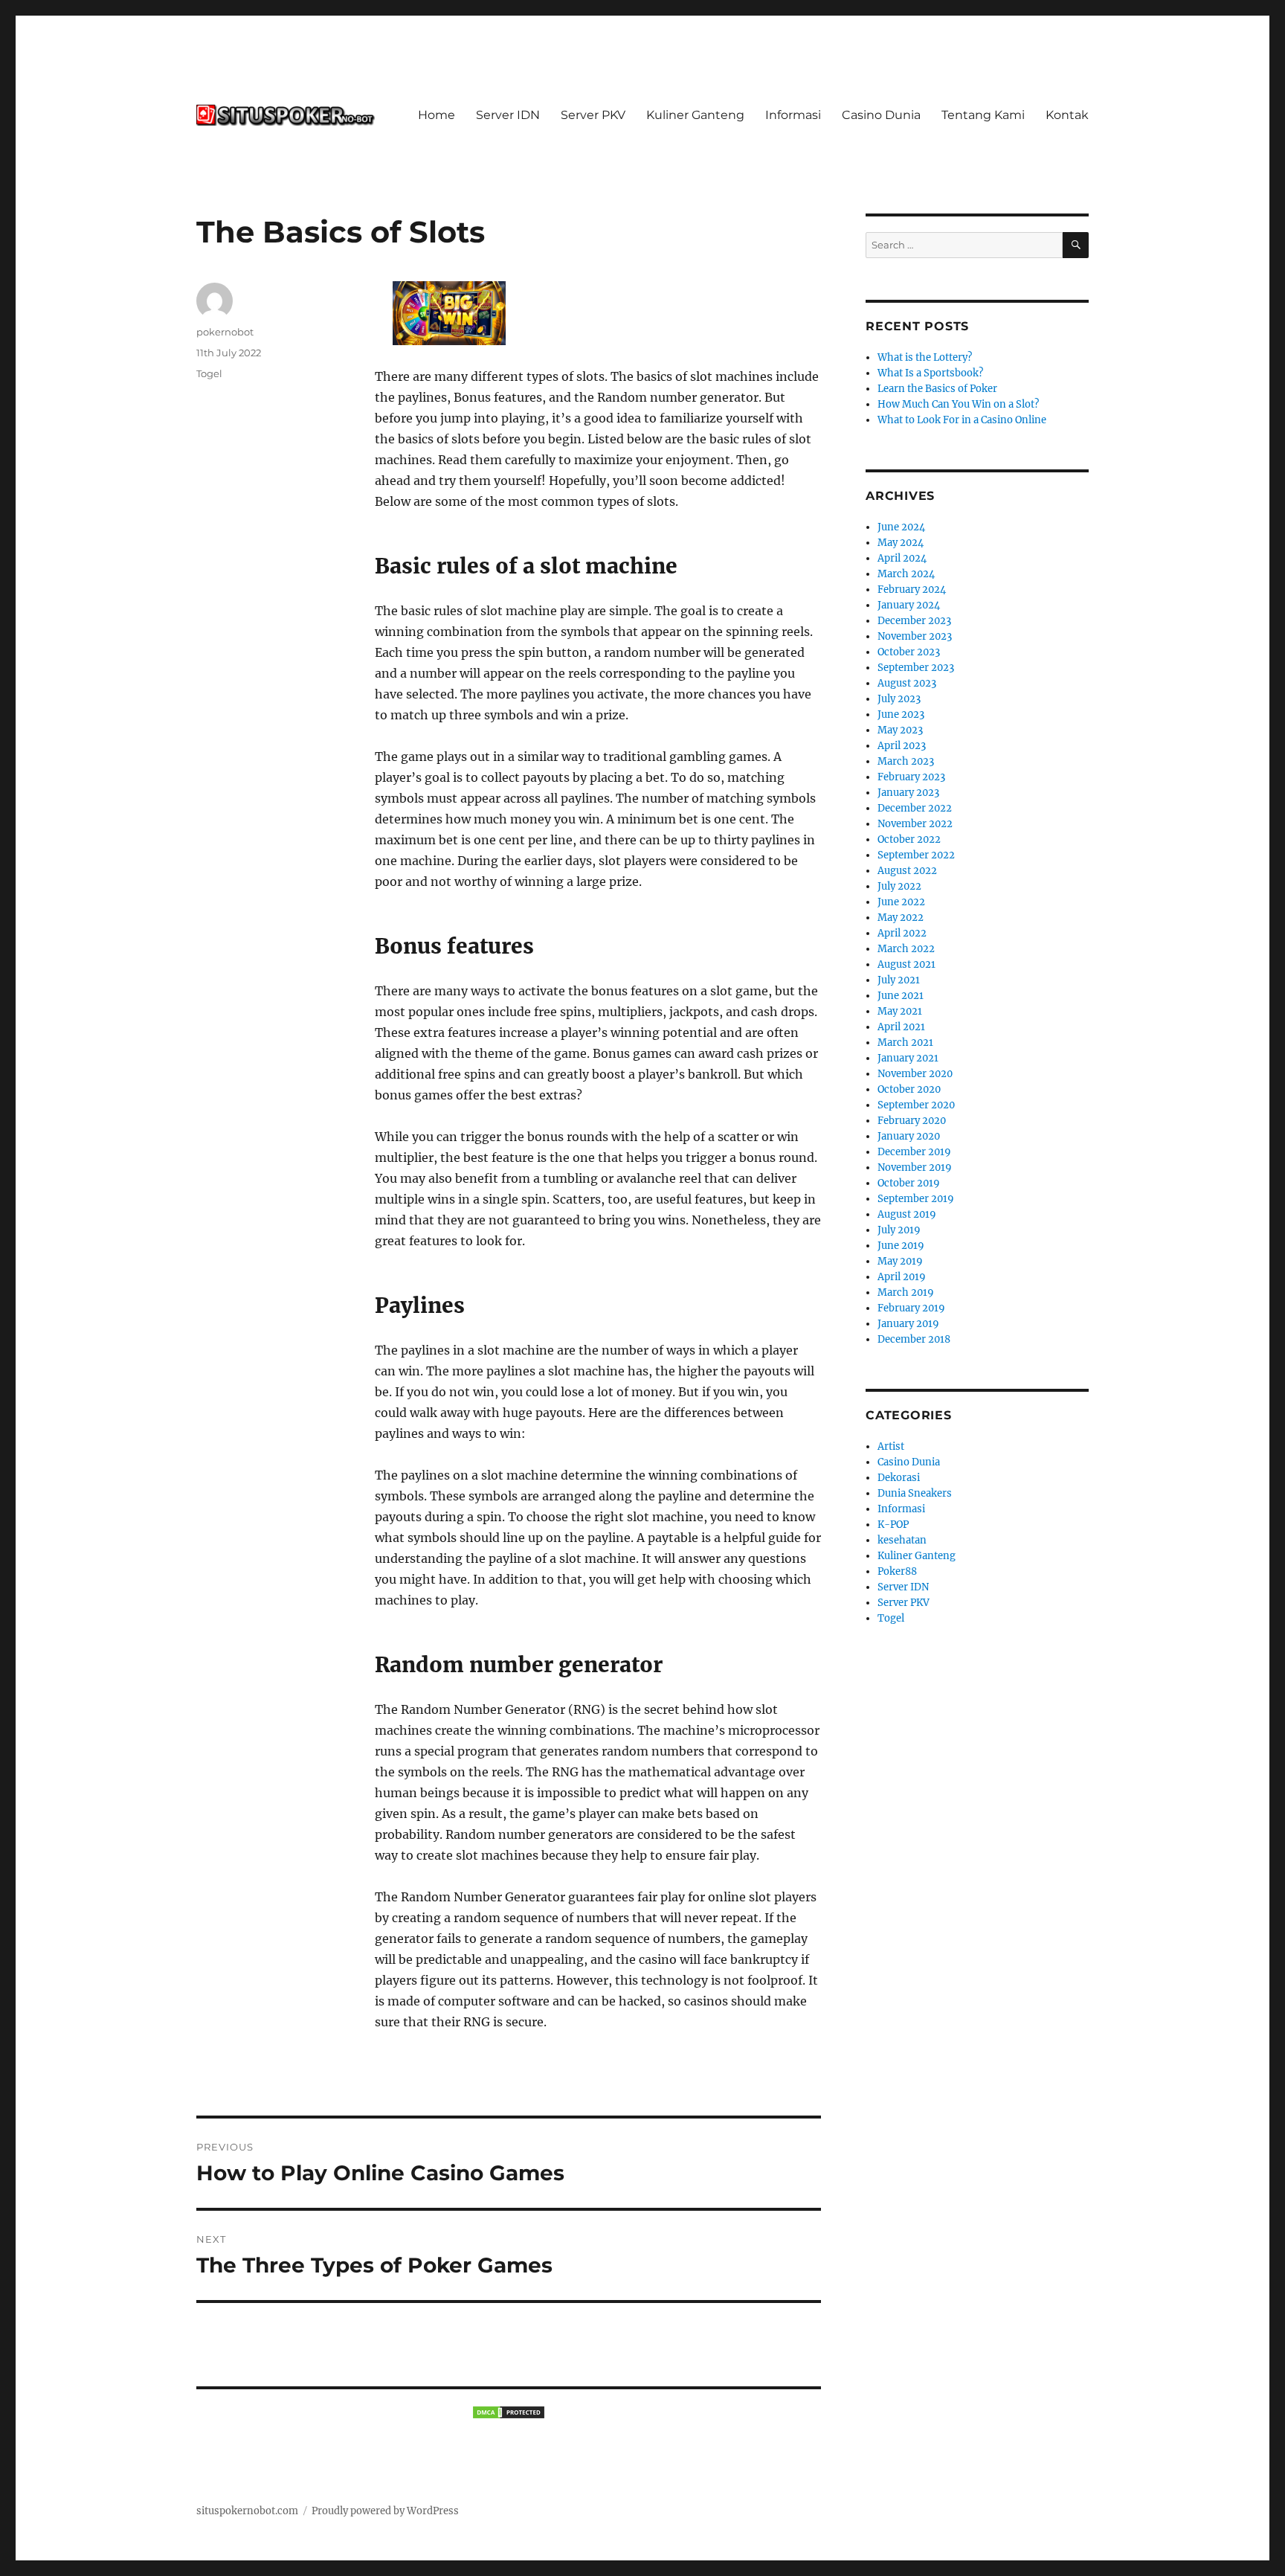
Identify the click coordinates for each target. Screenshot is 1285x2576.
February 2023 (911, 777)
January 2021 (908, 1058)
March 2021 (905, 1043)
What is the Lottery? (925, 357)
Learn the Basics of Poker (937, 389)
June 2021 (901, 996)
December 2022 (915, 808)
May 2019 (900, 1261)
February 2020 (912, 1121)
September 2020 (916, 1105)
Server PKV (593, 115)
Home (437, 115)
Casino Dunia (881, 115)
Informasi (793, 115)
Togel (209, 373)
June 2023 (901, 714)
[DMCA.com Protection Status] (509, 2412)
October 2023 (909, 652)
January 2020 (909, 1136)
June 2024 (901, 527)
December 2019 (914, 1152)
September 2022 (916, 855)
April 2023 (902, 746)
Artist (891, 1446)
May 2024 (901, 543)
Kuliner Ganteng (695, 115)
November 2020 (915, 1074)
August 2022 (907, 871)
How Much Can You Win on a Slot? (958, 404)
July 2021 (899, 980)
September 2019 (916, 1199)
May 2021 (900, 1011)
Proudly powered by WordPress (385, 2511)
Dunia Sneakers (915, 1493)
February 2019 (911, 1308)
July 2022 (899, 886)
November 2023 (915, 636)
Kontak (1067, 115)
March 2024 (906, 574)
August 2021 (906, 964)
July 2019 (899, 1230)
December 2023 (914, 621)
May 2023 (900, 730)
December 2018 (914, 1339)
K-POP (893, 1525)
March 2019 (906, 1292)
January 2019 (908, 1324)
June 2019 (901, 1246)
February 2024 (912, 590)
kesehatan (902, 1540)
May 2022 (901, 918)
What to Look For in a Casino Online (962, 420)
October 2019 (909, 1183)
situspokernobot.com (247, 2511)
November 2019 (915, 1167)
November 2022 (915, 824)
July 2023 (899, 699)
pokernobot (225, 332)
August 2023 (907, 683)
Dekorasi (899, 1478)
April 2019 (902, 1277)
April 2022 (902, 933)
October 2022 (909, 839)
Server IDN (508, 115)
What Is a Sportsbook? (930, 373)
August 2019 (907, 1214)
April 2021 (901, 1027)
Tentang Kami (983, 115)
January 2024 (909, 605)
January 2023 (908, 793)
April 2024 (902, 558)
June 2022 (901, 902)
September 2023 (916, 668)
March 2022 (906, 949)
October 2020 (909, 1089)
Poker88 (897, 1571)
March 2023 (906, 761)
